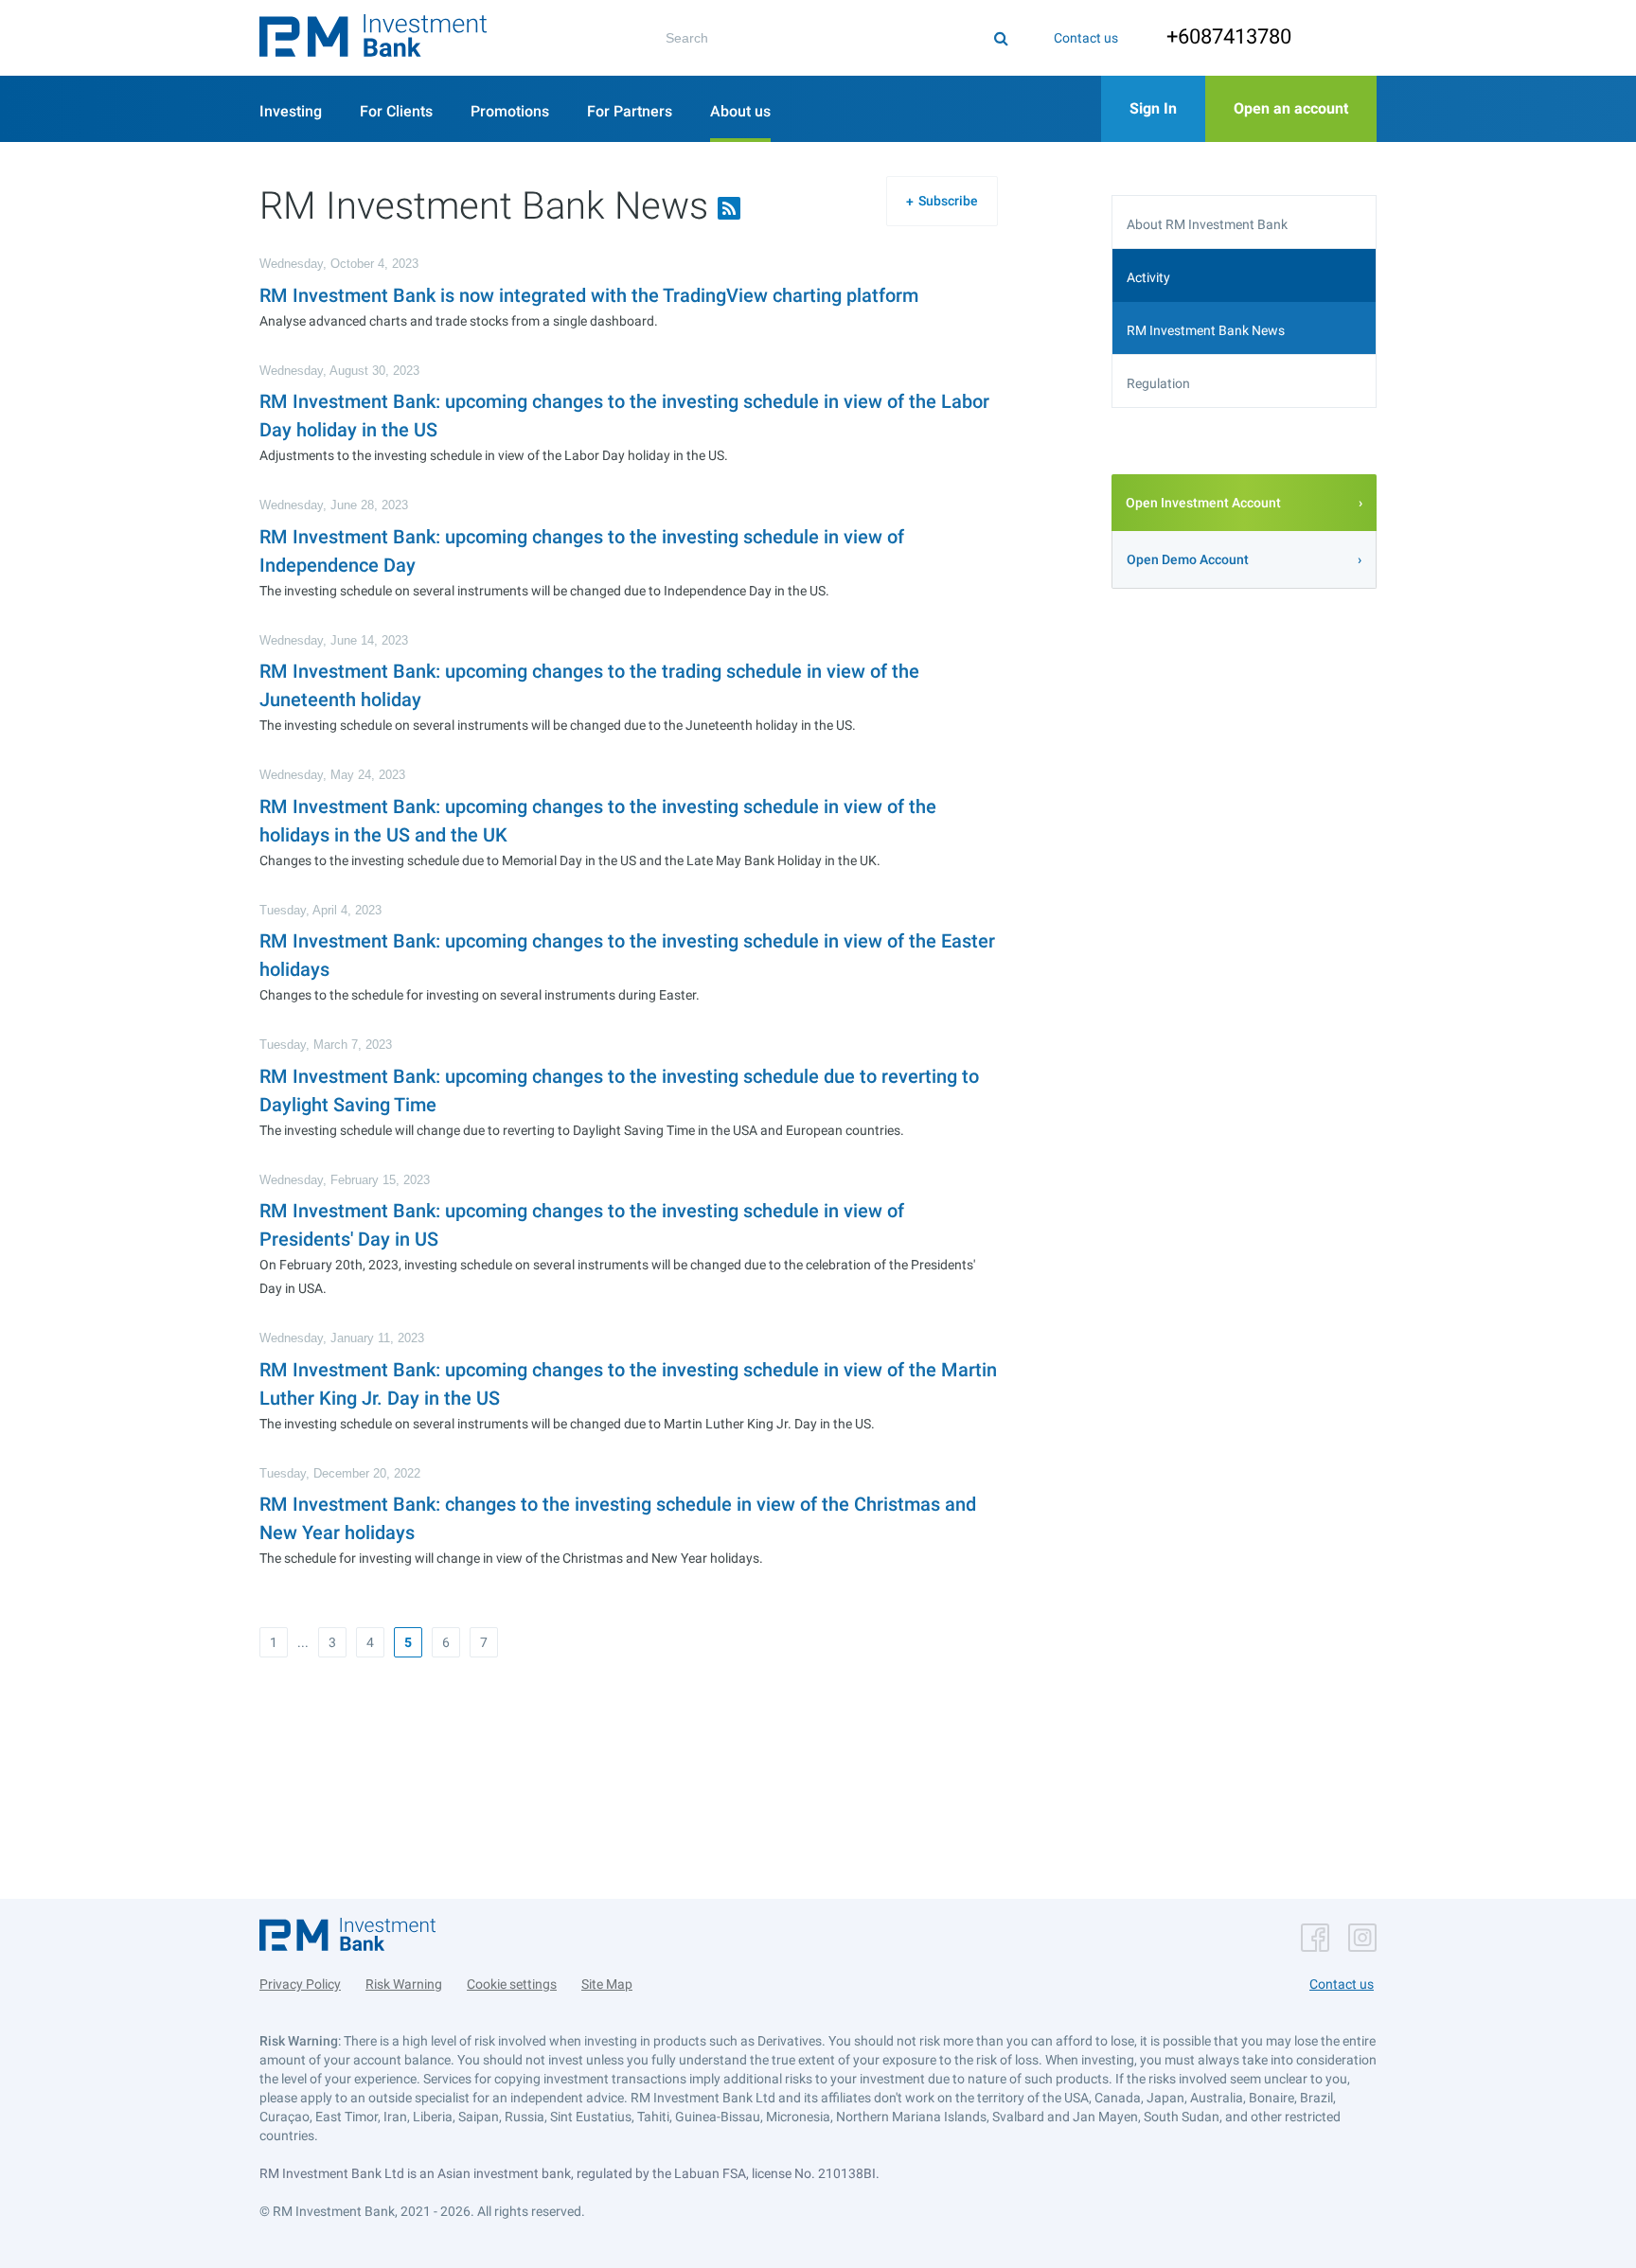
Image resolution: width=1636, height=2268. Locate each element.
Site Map (607, 1984)
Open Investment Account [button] (1203, 503)
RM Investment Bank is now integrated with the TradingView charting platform (589, 295)
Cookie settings (512, 1984)
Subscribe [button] (948, 201)
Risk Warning (404, 1984)
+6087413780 (1229, 36)
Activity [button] (1148, 277)
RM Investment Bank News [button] (1206, 330)
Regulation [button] (1158, 383)
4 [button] (370, 1642)
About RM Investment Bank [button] (1207, 224)
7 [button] (484, 1642)
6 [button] (446, 1642)
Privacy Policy (300, 1984)
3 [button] (332, 1642)
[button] (373, 38)
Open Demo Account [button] (1188, 559)
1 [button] (274, 1642)
